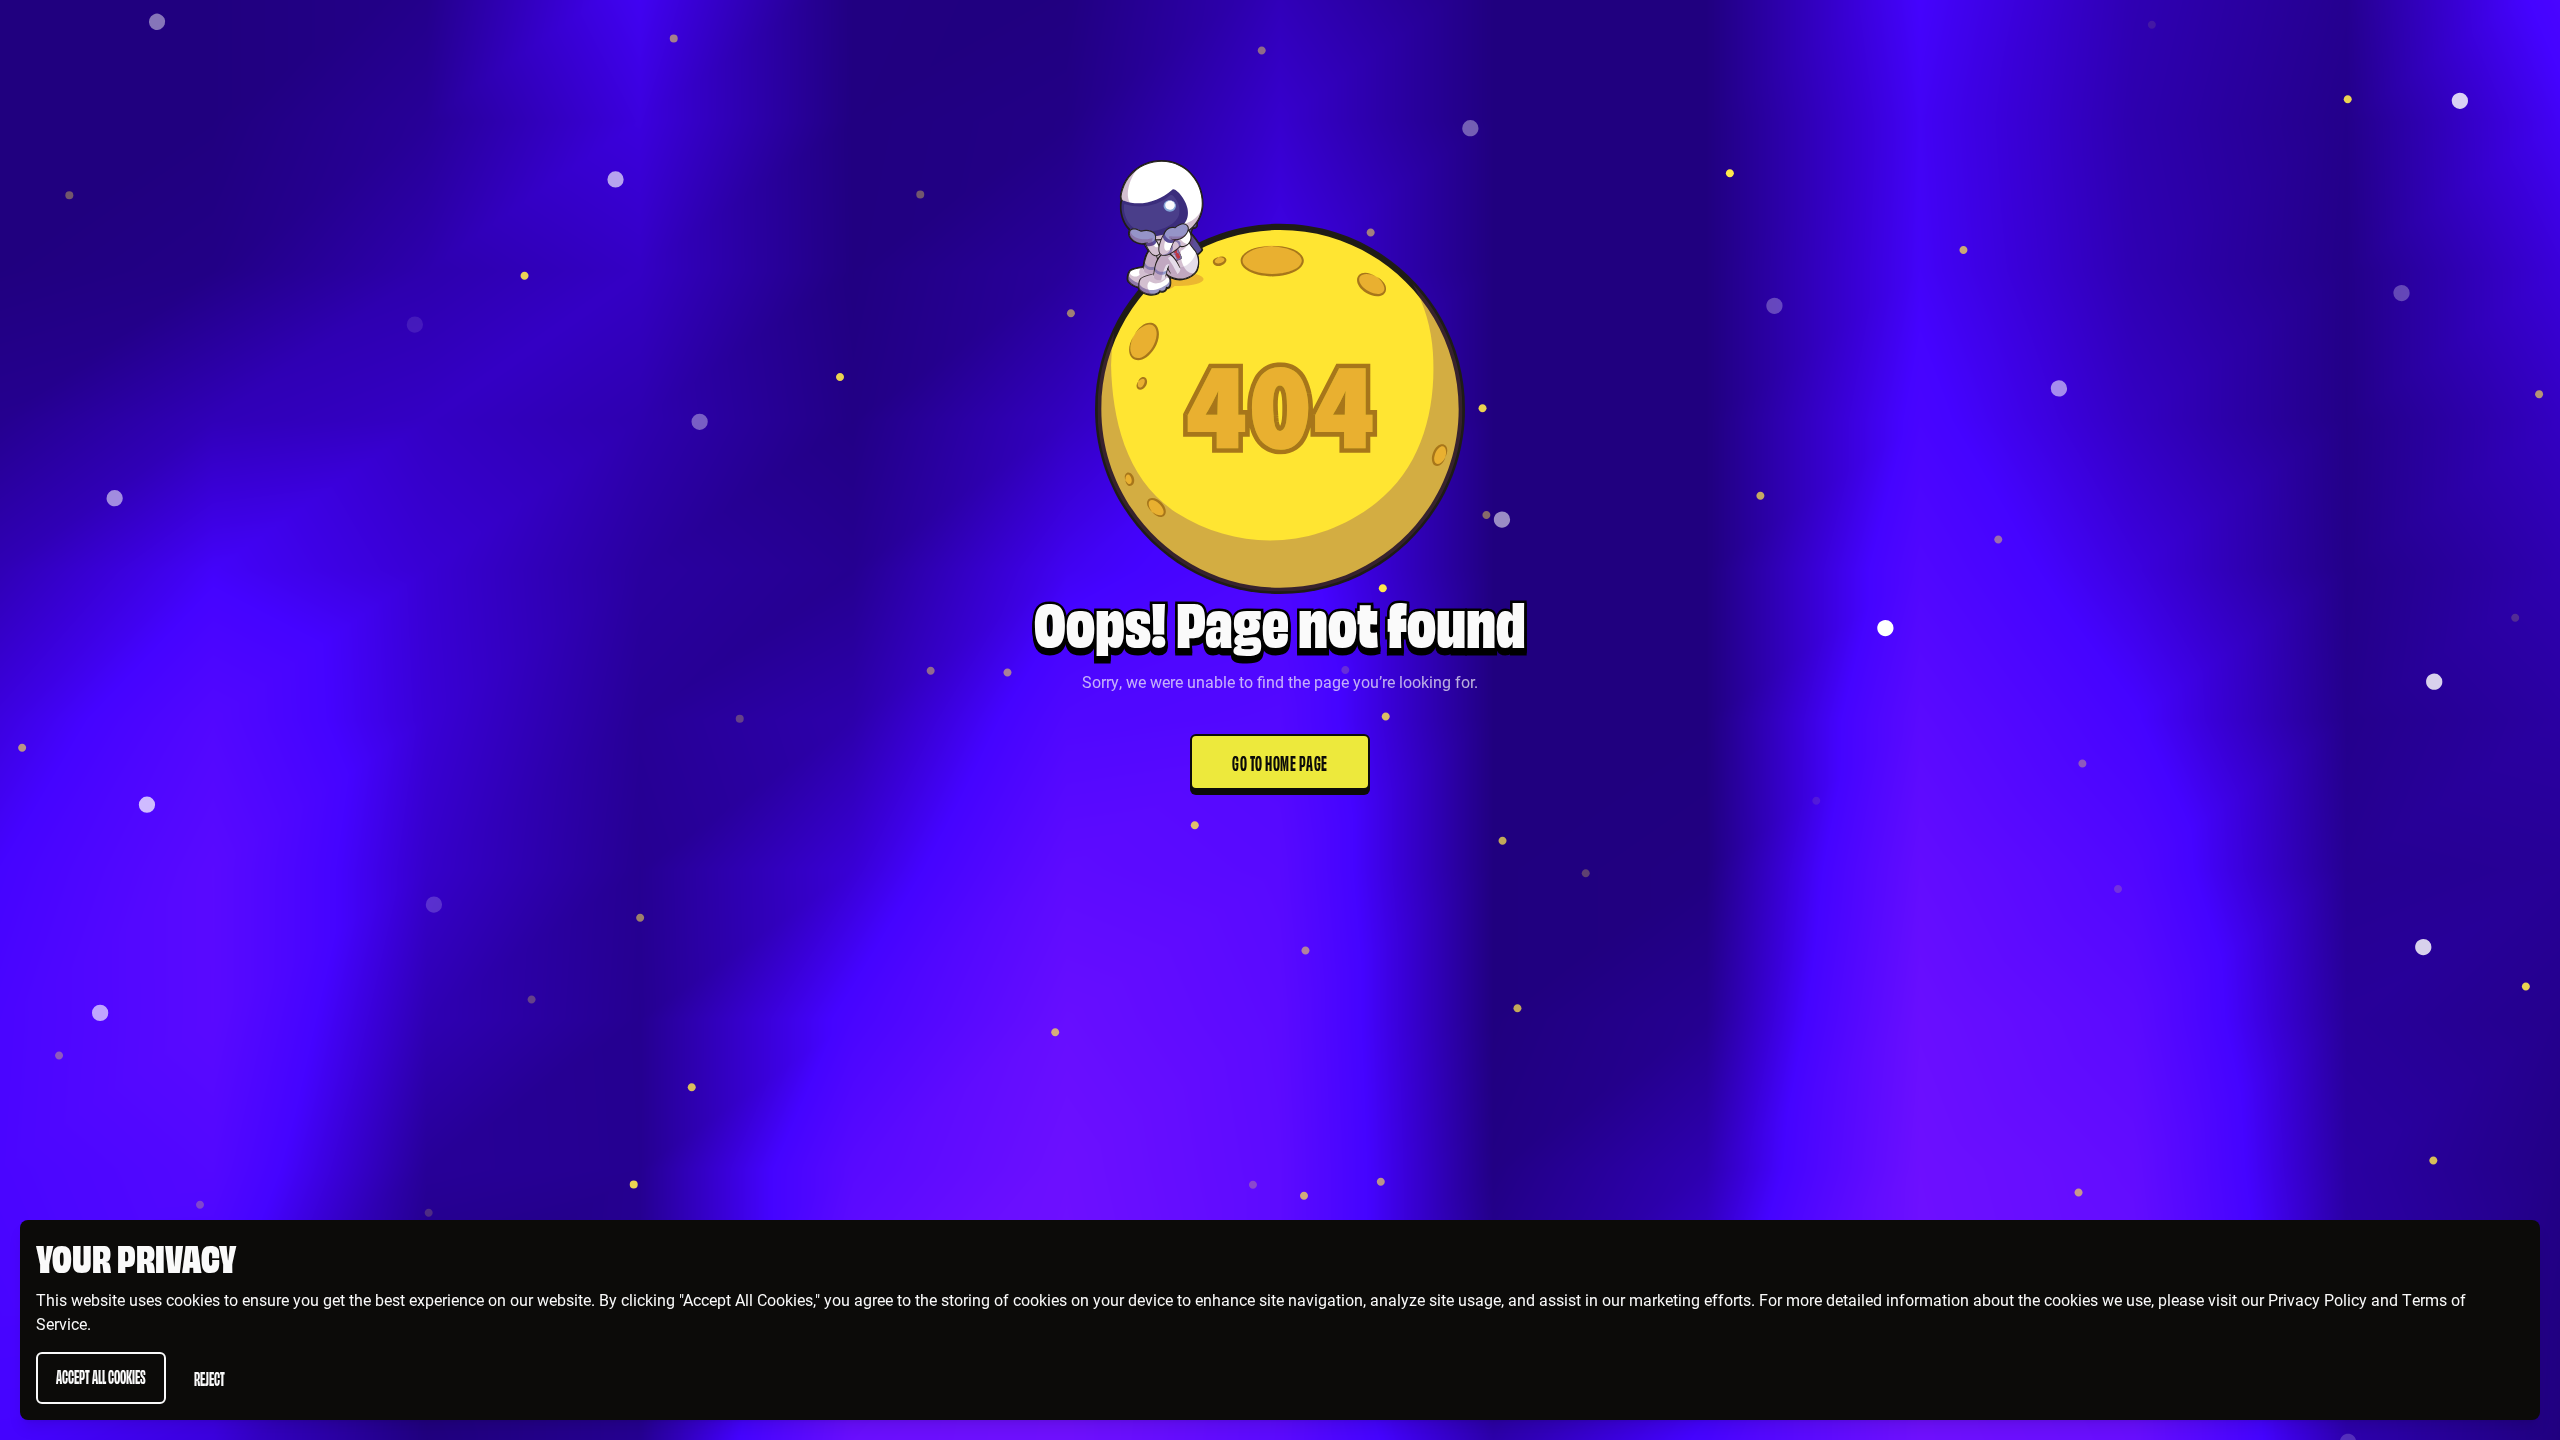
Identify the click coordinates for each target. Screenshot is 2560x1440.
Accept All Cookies (101, 1375)
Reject (209, 1377)
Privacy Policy (2317, 1299)
